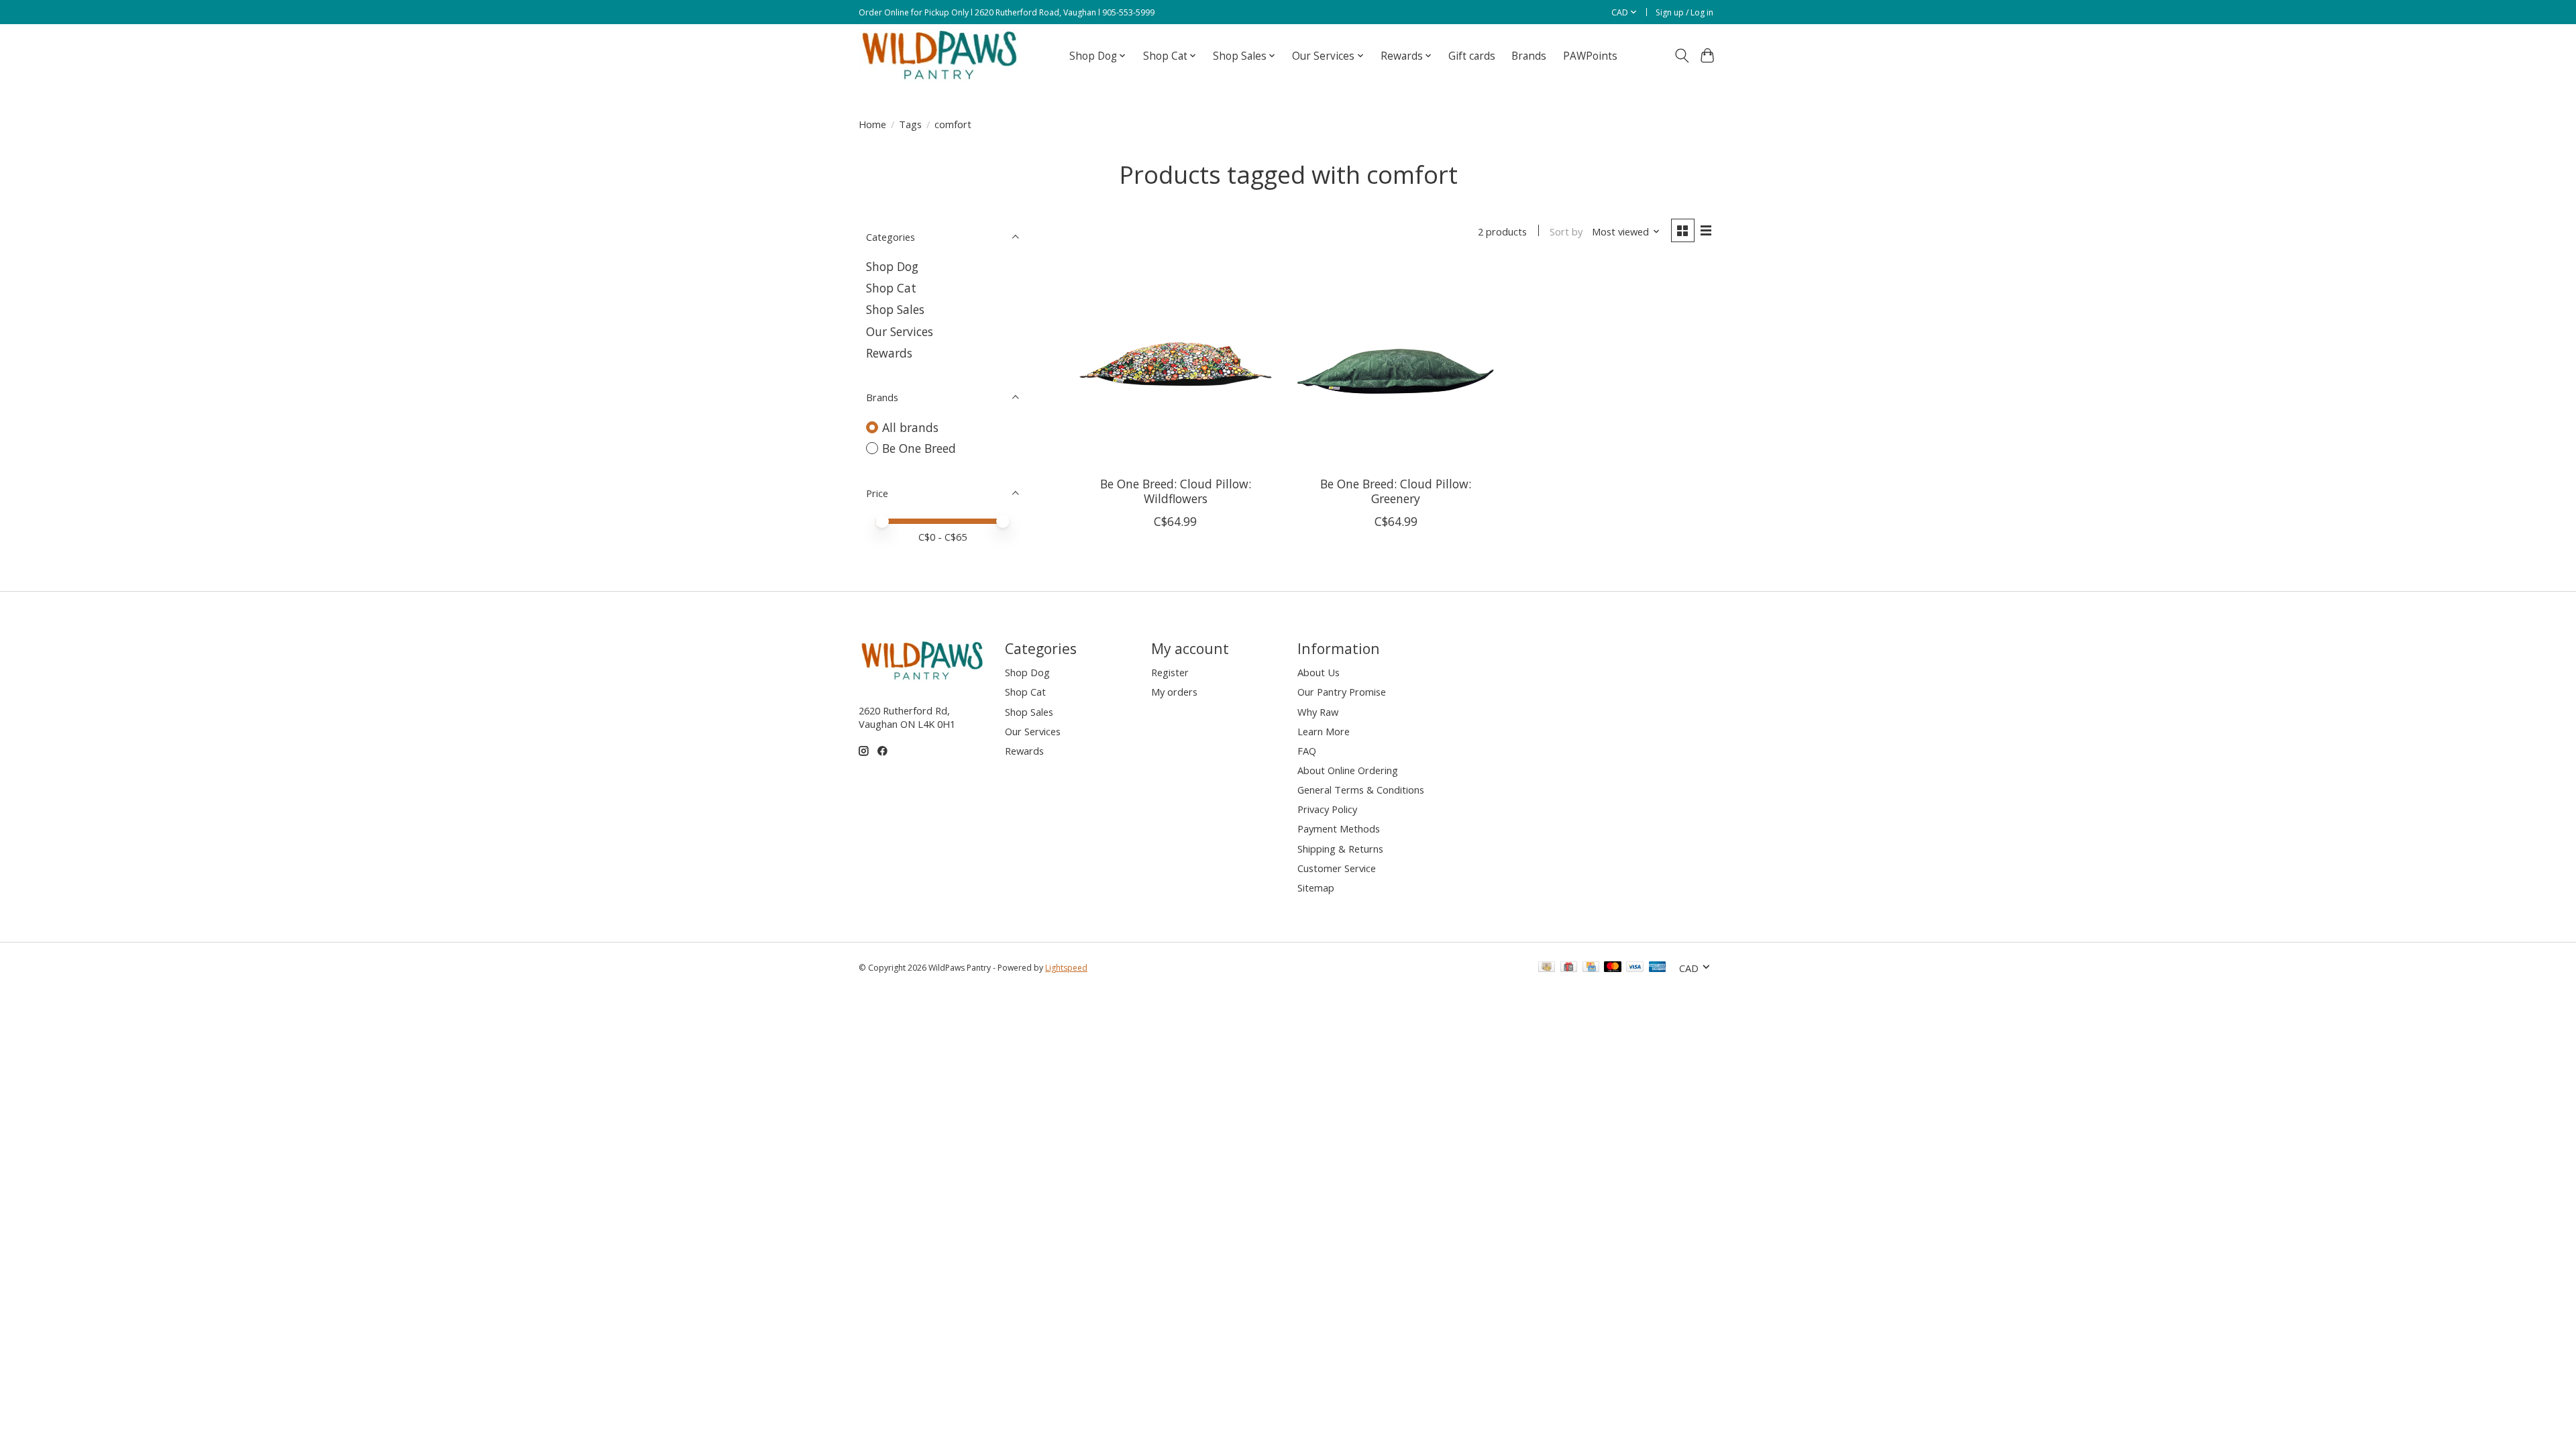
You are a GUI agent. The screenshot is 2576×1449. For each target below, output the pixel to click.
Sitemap (1316, 888)
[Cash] (1547, 968)
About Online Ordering (1348, 770)
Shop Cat (891, 288)
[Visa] (1635, 968)
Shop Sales (895, 309)
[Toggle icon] (1681, 56)
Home (872, 124)
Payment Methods (1339, 828)
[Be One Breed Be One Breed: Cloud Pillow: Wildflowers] (1176, 365)
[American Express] (1658, 968)
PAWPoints (1590, 56)
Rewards (889, 353)
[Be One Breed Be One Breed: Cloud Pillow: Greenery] (1396, 365)
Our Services (900, 331)
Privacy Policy (1327, 809)
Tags (910, 124)
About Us (1319, 672)
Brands (1529, 56)
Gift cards (1472, 56)
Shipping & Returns (1340, 849)
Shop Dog (892, 266)
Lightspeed (1066, 968)
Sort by (1566, 231)
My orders (1174, 692)
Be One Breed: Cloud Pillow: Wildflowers (1176, 491)
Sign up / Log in (1684, 12)
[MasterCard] (1613, 968)
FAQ (1307, 751)
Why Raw (1318, 712)
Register (1170, 672)
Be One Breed (919, 448)
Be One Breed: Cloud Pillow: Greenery (1396, 491)
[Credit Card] (1591, 968)
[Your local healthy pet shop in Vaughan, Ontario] (940, 56)
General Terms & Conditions (1361, 790)
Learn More (1324, 731)
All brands (910, 427)
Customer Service (1337, 868)
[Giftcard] (1569, 968)
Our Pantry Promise (1342, 692)
